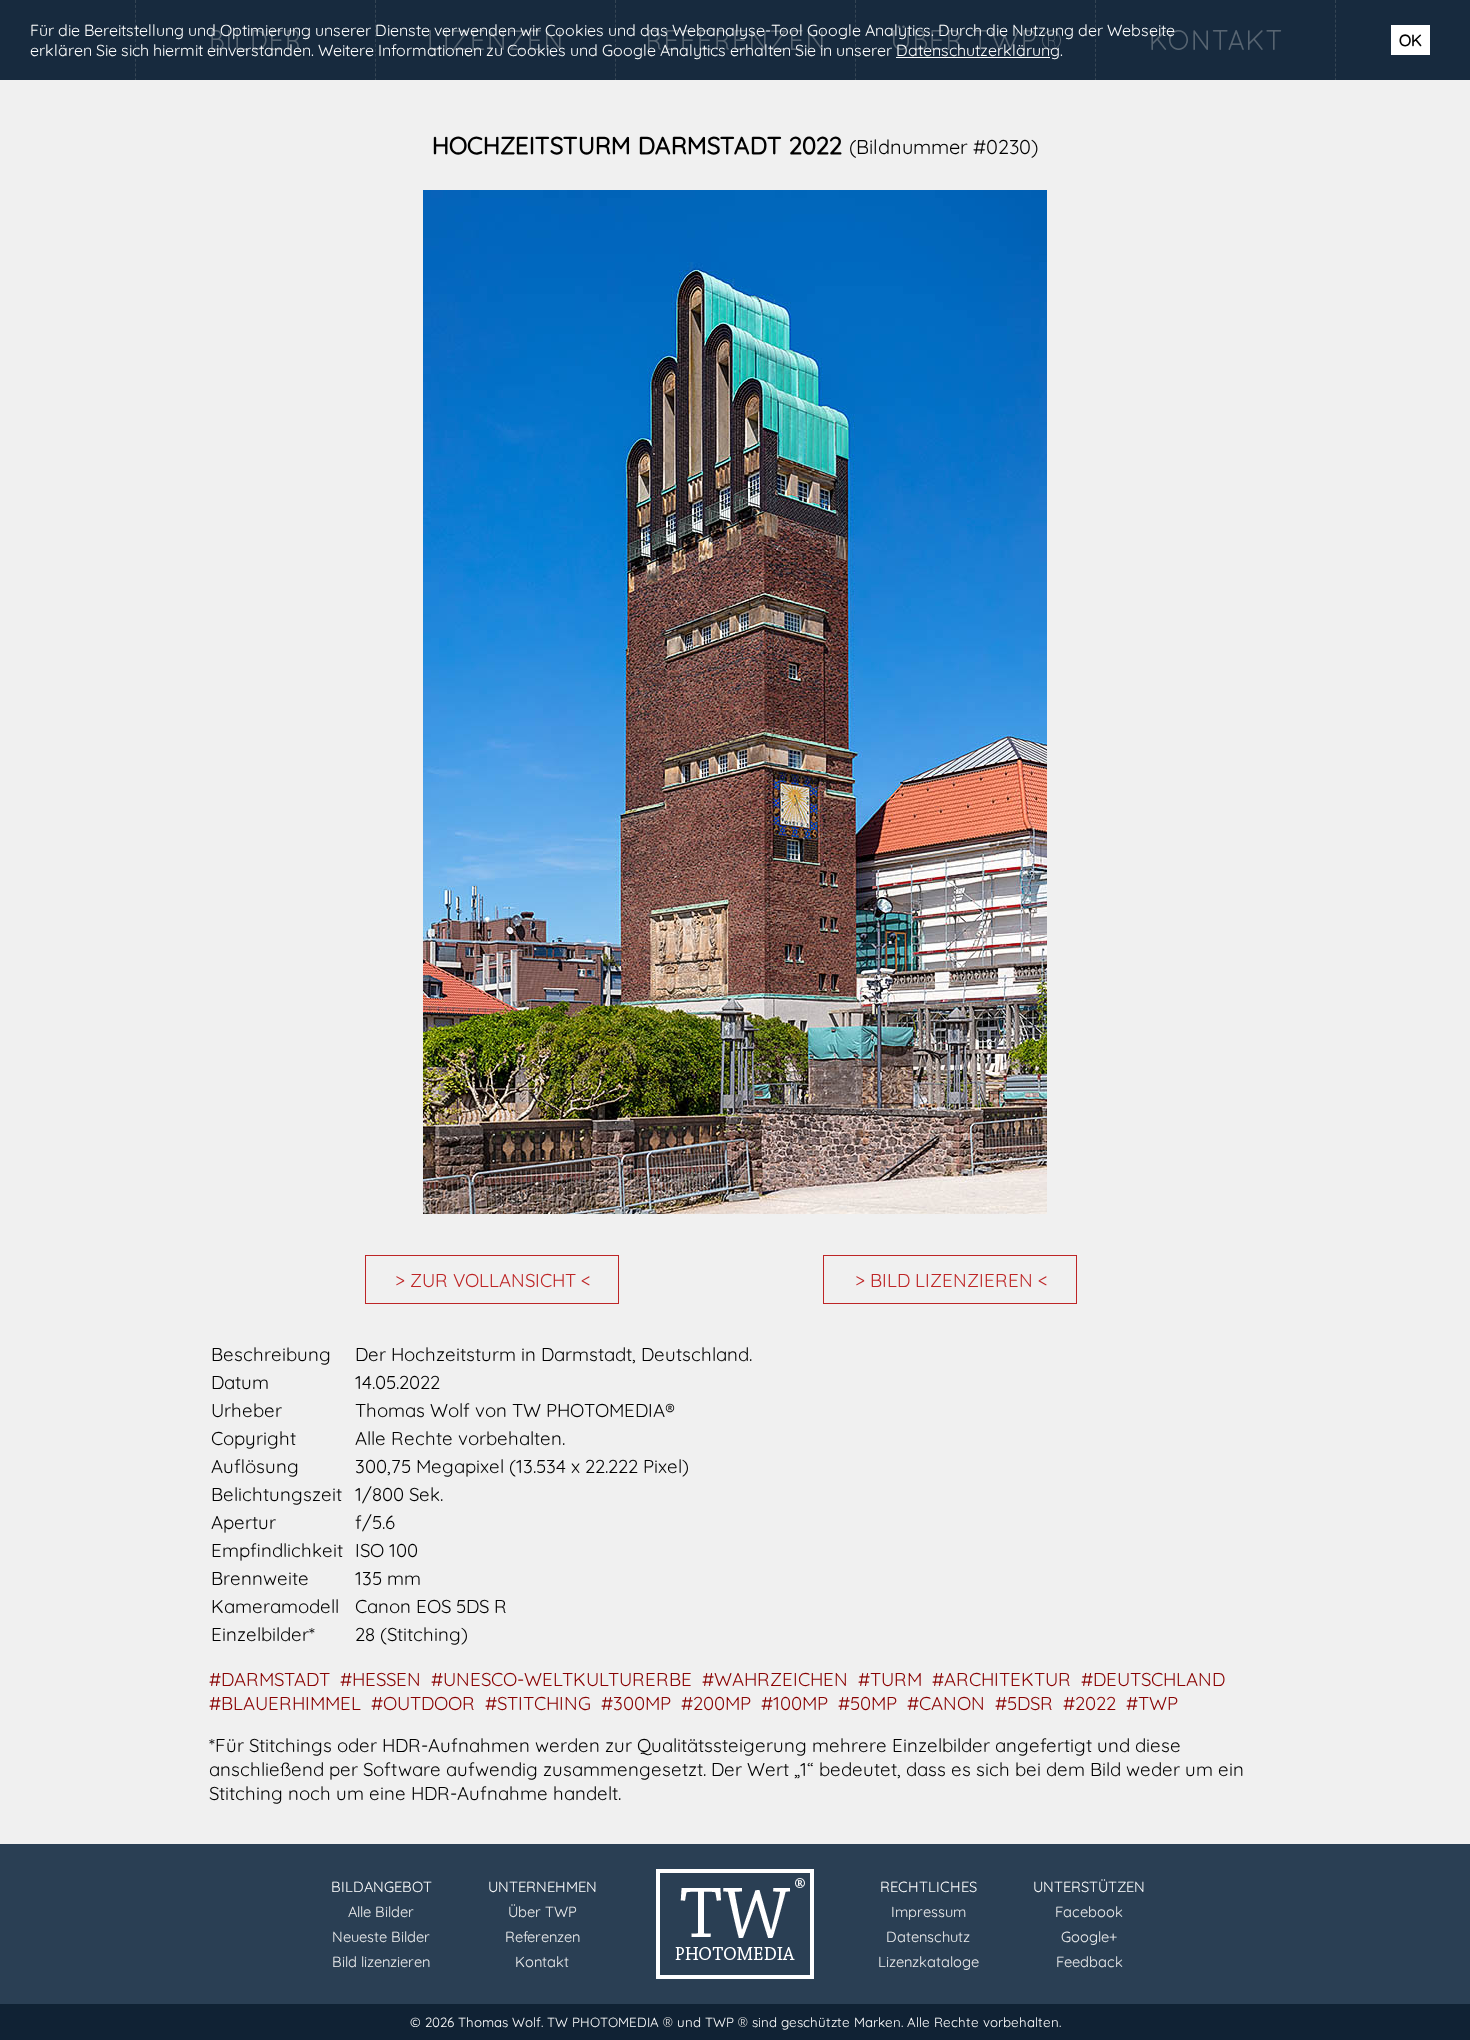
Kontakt (542, 1961)
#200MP (716, 1703)
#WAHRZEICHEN (775, 1679)
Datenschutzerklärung (978, 50)
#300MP (636, 1703)
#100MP (794, 1703)
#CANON (946, 1703)
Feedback (1089, 1961)
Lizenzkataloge (928, 1961)
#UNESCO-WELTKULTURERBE (561, 1679)
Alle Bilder (381, 1911)
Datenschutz (928, 1936)
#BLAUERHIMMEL (285, 1703)
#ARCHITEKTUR (1001, 1679)
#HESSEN (380, 1679)
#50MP (867, 1703)
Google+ (1089, 1936)
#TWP (1152, 1703)
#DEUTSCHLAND (1153, 1679)
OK (1410, 40)
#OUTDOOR (423, 1703)
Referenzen (542, 1936)
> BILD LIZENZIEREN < (951, 1280)
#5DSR (1024, 1703)
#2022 (1089, 1703)
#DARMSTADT (269, 1679)
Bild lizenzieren (381, 1961)
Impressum (928, 1911)
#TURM (890, 1679)
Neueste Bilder (381, 1936)
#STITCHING (538, 1703)
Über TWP (542, 1911)
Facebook (1089, 1911)
